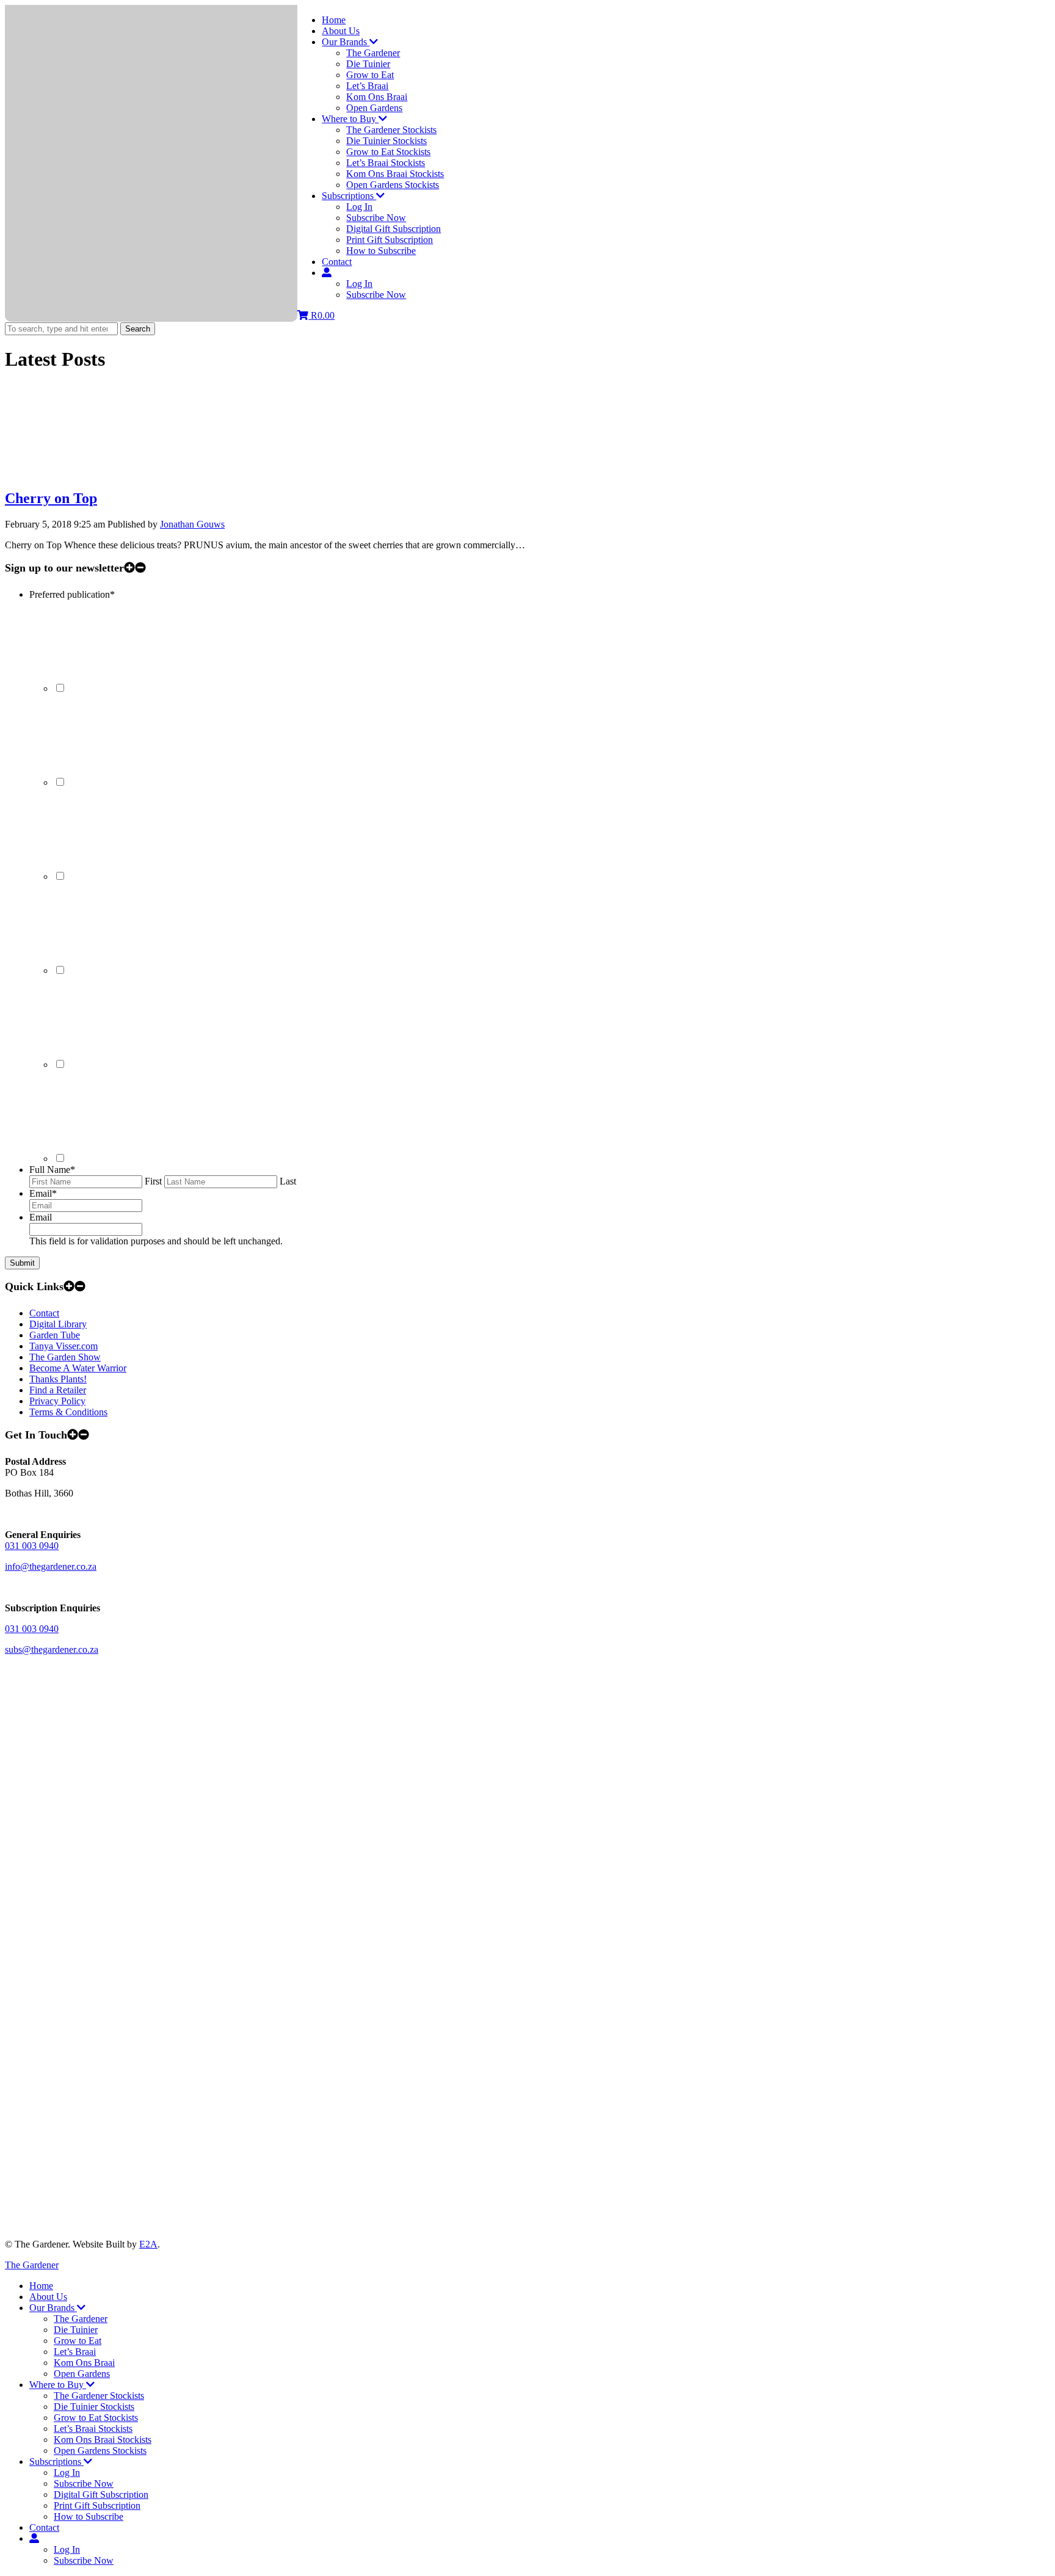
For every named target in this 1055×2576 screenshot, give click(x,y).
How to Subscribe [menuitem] (89, 2516)
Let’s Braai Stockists (386, 163)
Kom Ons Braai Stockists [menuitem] (103, 2440)
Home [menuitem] (41, 2286)
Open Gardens (374, 108)
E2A (148, 2244)
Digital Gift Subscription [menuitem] (101, 2494)
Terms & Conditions (68, 1412)
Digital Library (58, 1324)
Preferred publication (72, 594)
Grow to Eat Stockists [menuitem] (96, 2418)
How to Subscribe (381, 251)
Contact (337, 262)
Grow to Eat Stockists (388, 152)
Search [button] (138, 329)
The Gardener (373, 53)
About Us (341, 31)
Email (43, 1193)
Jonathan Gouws (192, 524)
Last (288, 1181)
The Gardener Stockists (391, 130)
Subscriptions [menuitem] (56, 2462)
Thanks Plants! (58, 1379)
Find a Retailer (58, 1390)
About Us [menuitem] (48, 2297)
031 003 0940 (32, 1546)
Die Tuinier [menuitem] (76, 2330)
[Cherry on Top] (96, 472)
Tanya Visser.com (63, 1346)
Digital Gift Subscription (393, 229)
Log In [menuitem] (67, 2473)
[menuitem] (34, 2538)
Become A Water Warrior (78, 1368)
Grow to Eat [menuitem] (78, 2341)
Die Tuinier (368, 64)
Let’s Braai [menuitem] (75, 2352)
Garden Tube (55, 1335)
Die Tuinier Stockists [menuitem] (94, 2407)
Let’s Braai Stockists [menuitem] (93, 2429)
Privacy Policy (57, 1401)
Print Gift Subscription (390, 240)
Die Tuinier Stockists (386, 141)
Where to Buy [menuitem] (58, 2385)
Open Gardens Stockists (393, 185)
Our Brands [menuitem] (53, 2308)
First (153, 1181)
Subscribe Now (376, 218)
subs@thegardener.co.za (52, 1649)
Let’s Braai (367, 86)
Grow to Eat (370, 75)
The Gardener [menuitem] (81, 2319)
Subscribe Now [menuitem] (84, 2483)
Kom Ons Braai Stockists (395, 174)
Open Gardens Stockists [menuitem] (100, 2451)
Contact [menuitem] (44, 2527)
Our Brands (346, 42)
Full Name (52, 1170)
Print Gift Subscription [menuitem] (97, 2505)
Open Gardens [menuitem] (82, 2374)
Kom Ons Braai (377, 97)
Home (334, 20)
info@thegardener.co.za (51, 1566)
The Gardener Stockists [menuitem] (99, 2396)
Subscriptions (349, 196)
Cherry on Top (51, 498)
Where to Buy (350, 119)
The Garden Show (65, 1357)
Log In (359, 207)
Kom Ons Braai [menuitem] (84, 2363)
